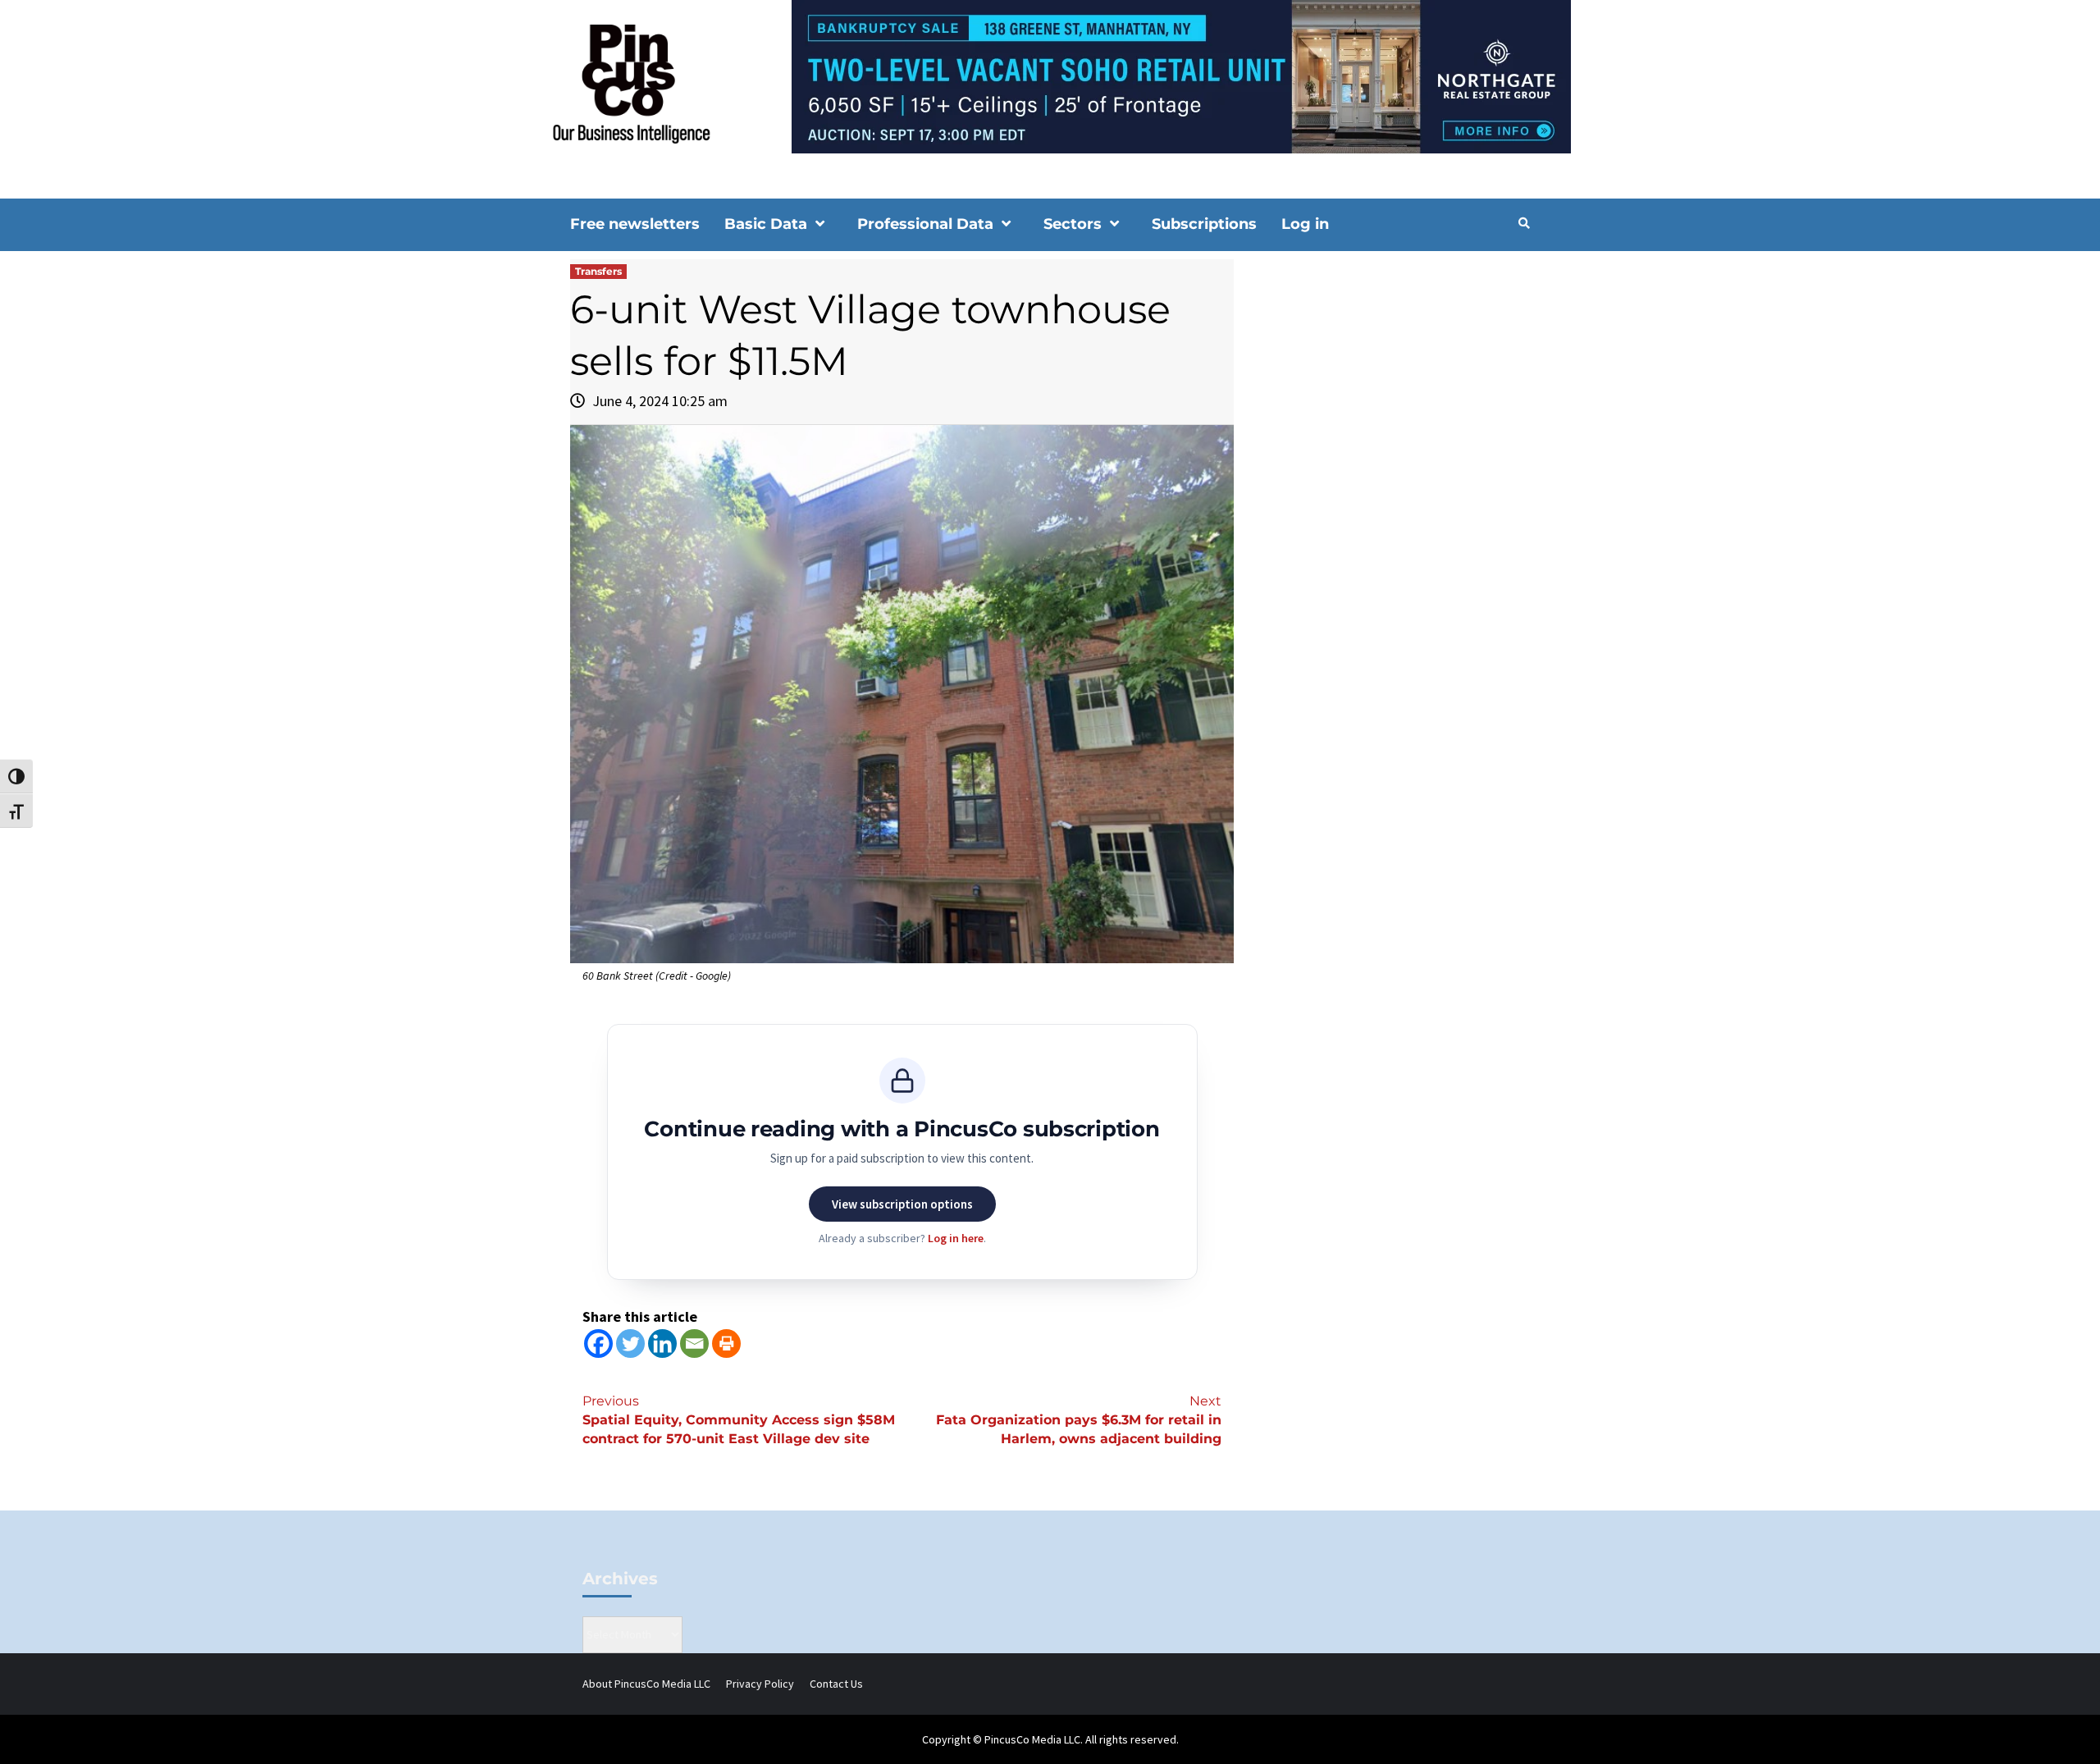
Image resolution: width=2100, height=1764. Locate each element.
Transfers (598, 271)
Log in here (956, 1238)
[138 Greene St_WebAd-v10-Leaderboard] (1050, 75)
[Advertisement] (1390, 399)
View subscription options (902, 1204)
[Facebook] (598, 1344)
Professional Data (925, 224)
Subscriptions (1204, 224)
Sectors (1073, 224)
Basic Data (766, 224)
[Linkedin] (662, 1344)
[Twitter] (630, 1344)
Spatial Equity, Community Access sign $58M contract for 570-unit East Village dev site (739, 1420)
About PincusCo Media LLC (646, 1684)
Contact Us (836, 1684)
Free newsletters (635, 224)
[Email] (694, 1344)
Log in (1305, 224)
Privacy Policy (760, 1684)
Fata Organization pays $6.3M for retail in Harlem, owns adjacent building (1079, 1420)
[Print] (726, 1344)
